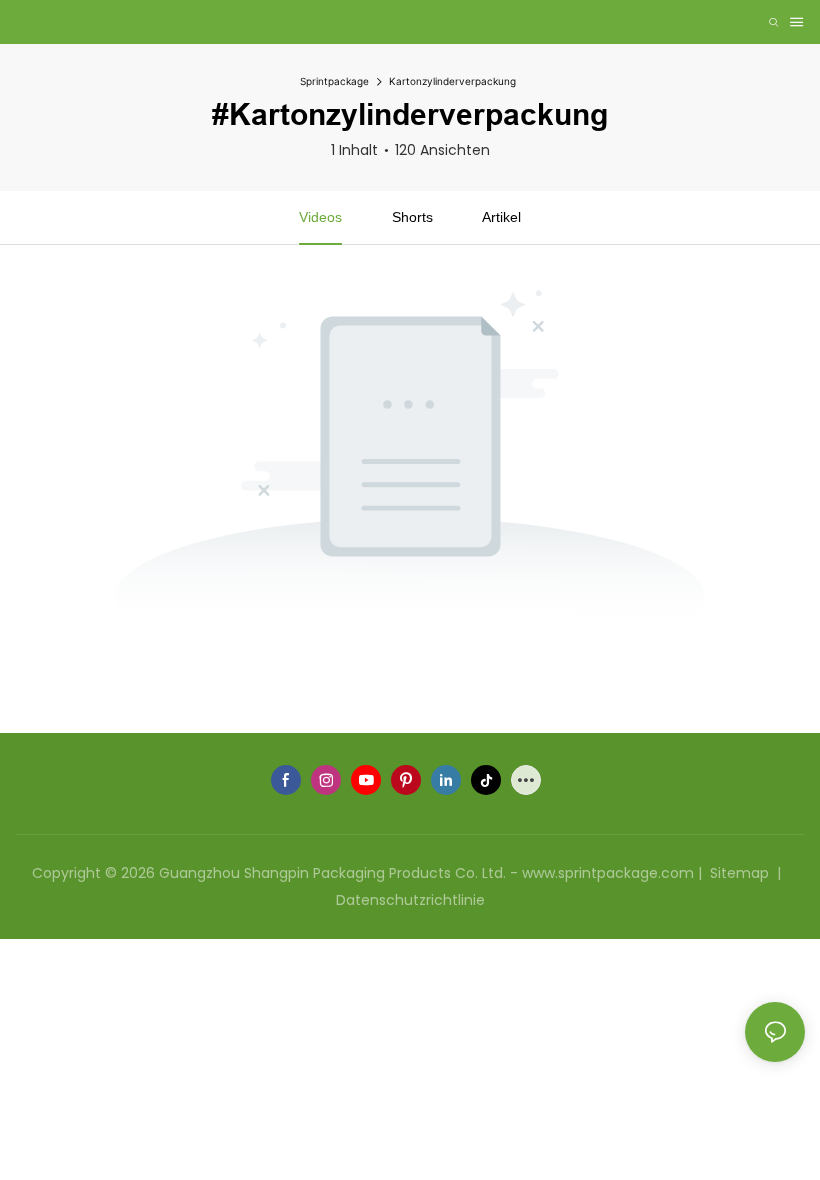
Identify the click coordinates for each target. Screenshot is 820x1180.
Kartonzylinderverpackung (452, 81)
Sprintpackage (334, 81)
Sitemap (739, 873)
